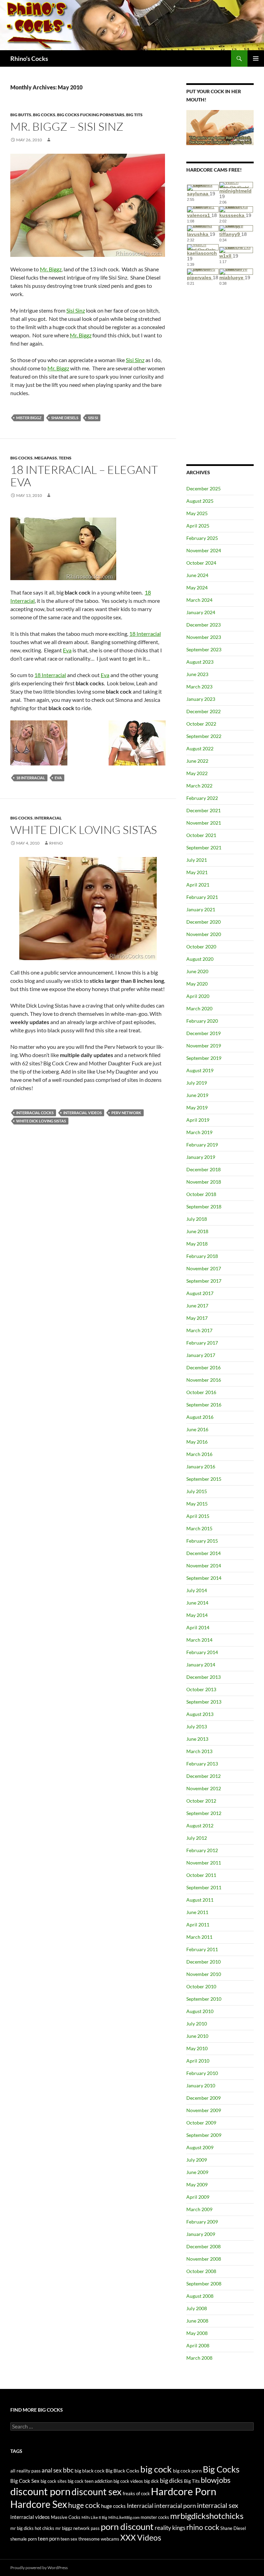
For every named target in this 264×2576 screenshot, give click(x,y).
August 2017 (200, 1293)
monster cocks (155, 2517)
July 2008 (197, 2308)
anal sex (52, 2470)
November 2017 (204, 1268)
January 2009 (201, 2234)
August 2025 (200, 501)
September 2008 (204, 2284)
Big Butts (21, 115)
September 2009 (204, 2135)
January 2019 (201, 1157)
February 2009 (202, 2222)
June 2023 (197, 674)
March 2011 (199, 1937)
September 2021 (204, 847)
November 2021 (204, 823)
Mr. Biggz (51, 269)
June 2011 (197, 1912)
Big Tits (134, 115)
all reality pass (25, 2471)
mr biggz (64, 2528)
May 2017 (197, 1318)
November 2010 (204, 1974)
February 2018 (202, 1256)
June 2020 (197, 971)
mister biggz (29, 418)
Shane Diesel (233, 2528)
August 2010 (200, 2011)
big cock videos (128, 2481)
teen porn (49, 2539)
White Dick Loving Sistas (84, 830)
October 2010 (201, 1986)
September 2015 (204, 1479)
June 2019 (197, 1095)
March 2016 (199, 1454)
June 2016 (197, 1429)
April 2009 (198, 2197)
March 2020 (199, 1008)
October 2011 (201, 1875)
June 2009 (197, 2172)
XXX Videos (141, 2538)
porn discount (127, 2526)
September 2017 (204, 1281)
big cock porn (187, 2471)
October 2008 (201, 2271)
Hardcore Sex (39, 2504)
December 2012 (203, 1776)
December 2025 (203, 488)
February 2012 (202, 1850)
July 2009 (197, 2160)
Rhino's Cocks (29, 58)
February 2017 (202, 1343)
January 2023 (201, 699)
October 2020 (201, 947)
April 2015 (198, 1516)
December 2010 (203, 1962)
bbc (68, 2470)
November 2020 (204, 934)
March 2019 (199, 1132)
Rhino (56, 843)
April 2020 (198, 996)
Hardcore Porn (184, 2491)
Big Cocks (44, 115)
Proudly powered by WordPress (39, 2568)
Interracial (48, 818)
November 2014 (204, 1566)
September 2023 (204, 649)
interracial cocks (35, 1113)
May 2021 (197, 872)
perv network (126, 1113)
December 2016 (203, 1367)
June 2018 (197, 1231)
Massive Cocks (66, 2517)
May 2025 (197, 513)
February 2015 (202, 1541)
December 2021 (203, 810)
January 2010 (201, 2085)
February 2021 (202, 897)
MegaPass (46, 458)
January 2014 (201, 1665)
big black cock (90, 2471)
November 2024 (204, 550)
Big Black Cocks (122, 2471)
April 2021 (198, 885)
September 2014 (204, 1578)
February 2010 (202, 2073)
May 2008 (197, 2333)
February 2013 (202, 1764)
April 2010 (198, 2061)
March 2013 (199, 1751)
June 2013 (197, 1739)
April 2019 (198, 1120)
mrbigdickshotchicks (207, 2516)
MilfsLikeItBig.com (124, 2517)
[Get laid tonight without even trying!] (220, 127)
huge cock (84, 2505)
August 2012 (200, 1825)
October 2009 (201, 2123)
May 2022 (197, 773)
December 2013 (203, 1677)
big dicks (171, 2480)
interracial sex (218, 2505)
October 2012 (201, 1801)
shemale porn (24, 2539)
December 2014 (203, 1553)
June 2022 (197, 761)
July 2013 (197, 1726)
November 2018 (204, 1182)
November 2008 (204, 2259)
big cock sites (54, 2481)
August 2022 (200, 748)
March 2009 (199, 2209)
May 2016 (197, 1442)
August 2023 (200, 662)
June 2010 (197, 2036)
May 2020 (197, 984)
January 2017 (201, 1355)
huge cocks (113, 2506)
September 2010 (204, 1999)
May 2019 (197, 1107)
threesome (89, 2539)
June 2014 (197, 1603)
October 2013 (201, 1689)
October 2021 (201, 835)
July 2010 (197, 2024)
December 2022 (203, 711)
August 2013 (200, 1714)
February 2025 (202, 538)
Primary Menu (256, 58)
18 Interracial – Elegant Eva (84, 476)
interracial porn (175, 2506)
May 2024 (197, 588)
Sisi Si (93, 418)
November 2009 (204, 2110)
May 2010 (197, 2048)
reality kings (170, 2528)
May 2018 (197, 1244)
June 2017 (197, 1306)
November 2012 (204, 1788)
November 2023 (204, 637)
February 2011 (202, 1949)
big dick (151, 2481)
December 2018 (203, 1169)
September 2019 (204, 1058)
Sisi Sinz (76, 310)
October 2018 (201, 1194)
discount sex (97, 2492)
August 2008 (200, 2296)
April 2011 (198, 1925)
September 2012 (204, 1813)
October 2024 (201, 563)
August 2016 (200, 1417)
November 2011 (204, 1863)
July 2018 (197, 1219)
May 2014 (197, 1615)
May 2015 (197, 1504)
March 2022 (199, 786)
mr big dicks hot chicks (32, 2528)
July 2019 (197, 1083)
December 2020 (203, 922)
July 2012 (197, 1838)
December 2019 (203, 1033)
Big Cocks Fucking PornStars (91, 115)
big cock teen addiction (90, 2481)
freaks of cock (136, 2494)
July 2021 (197, 860)
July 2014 (197, 1590)
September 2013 (204, 1702)
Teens (65, 458)
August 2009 (200, 2147)
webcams (110, 2539)
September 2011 (204, 1887)
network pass (86, 2528)
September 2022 (204, 736)
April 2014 (198, 1627)
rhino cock (203, 2527)
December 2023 (203, 625)
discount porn (40, 2491)
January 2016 (201, 1466)
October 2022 (201, 724)
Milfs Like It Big (94, 2517)
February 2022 (202, 798)
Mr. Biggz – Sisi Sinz (67, 126)
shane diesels (65, 418)
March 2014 (199, 1640)
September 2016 (204, 1405)
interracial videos (82, 1113)
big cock (156, 2469)
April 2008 (198, 2345)
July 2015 (197, 1491)
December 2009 (203, 2098)
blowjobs (216, 2480)
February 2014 (202, 1652)
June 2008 (197, 2321)
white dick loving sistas (41, 1121)
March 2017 (199, 1330)
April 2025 (198, 526)
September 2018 (204, 1207)
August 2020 (200, 959)
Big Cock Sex (25, 2481)
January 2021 (201, 909)
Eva (67, 650)
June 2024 (197, 575)
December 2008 (203, 2246)
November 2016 (204, 1380)
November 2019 (204, 1046)
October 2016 (201, 1392)
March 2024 (199, 600)
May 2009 (197, 2184)
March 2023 (199, 687)
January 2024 (201, 612)
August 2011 (200, 1900)
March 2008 (199, 2358)
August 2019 (200, 1070)
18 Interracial (145, 634)
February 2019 (202, 1145)
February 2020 (202, 1021)
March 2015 (199, 1528)
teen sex (69, 2539)
